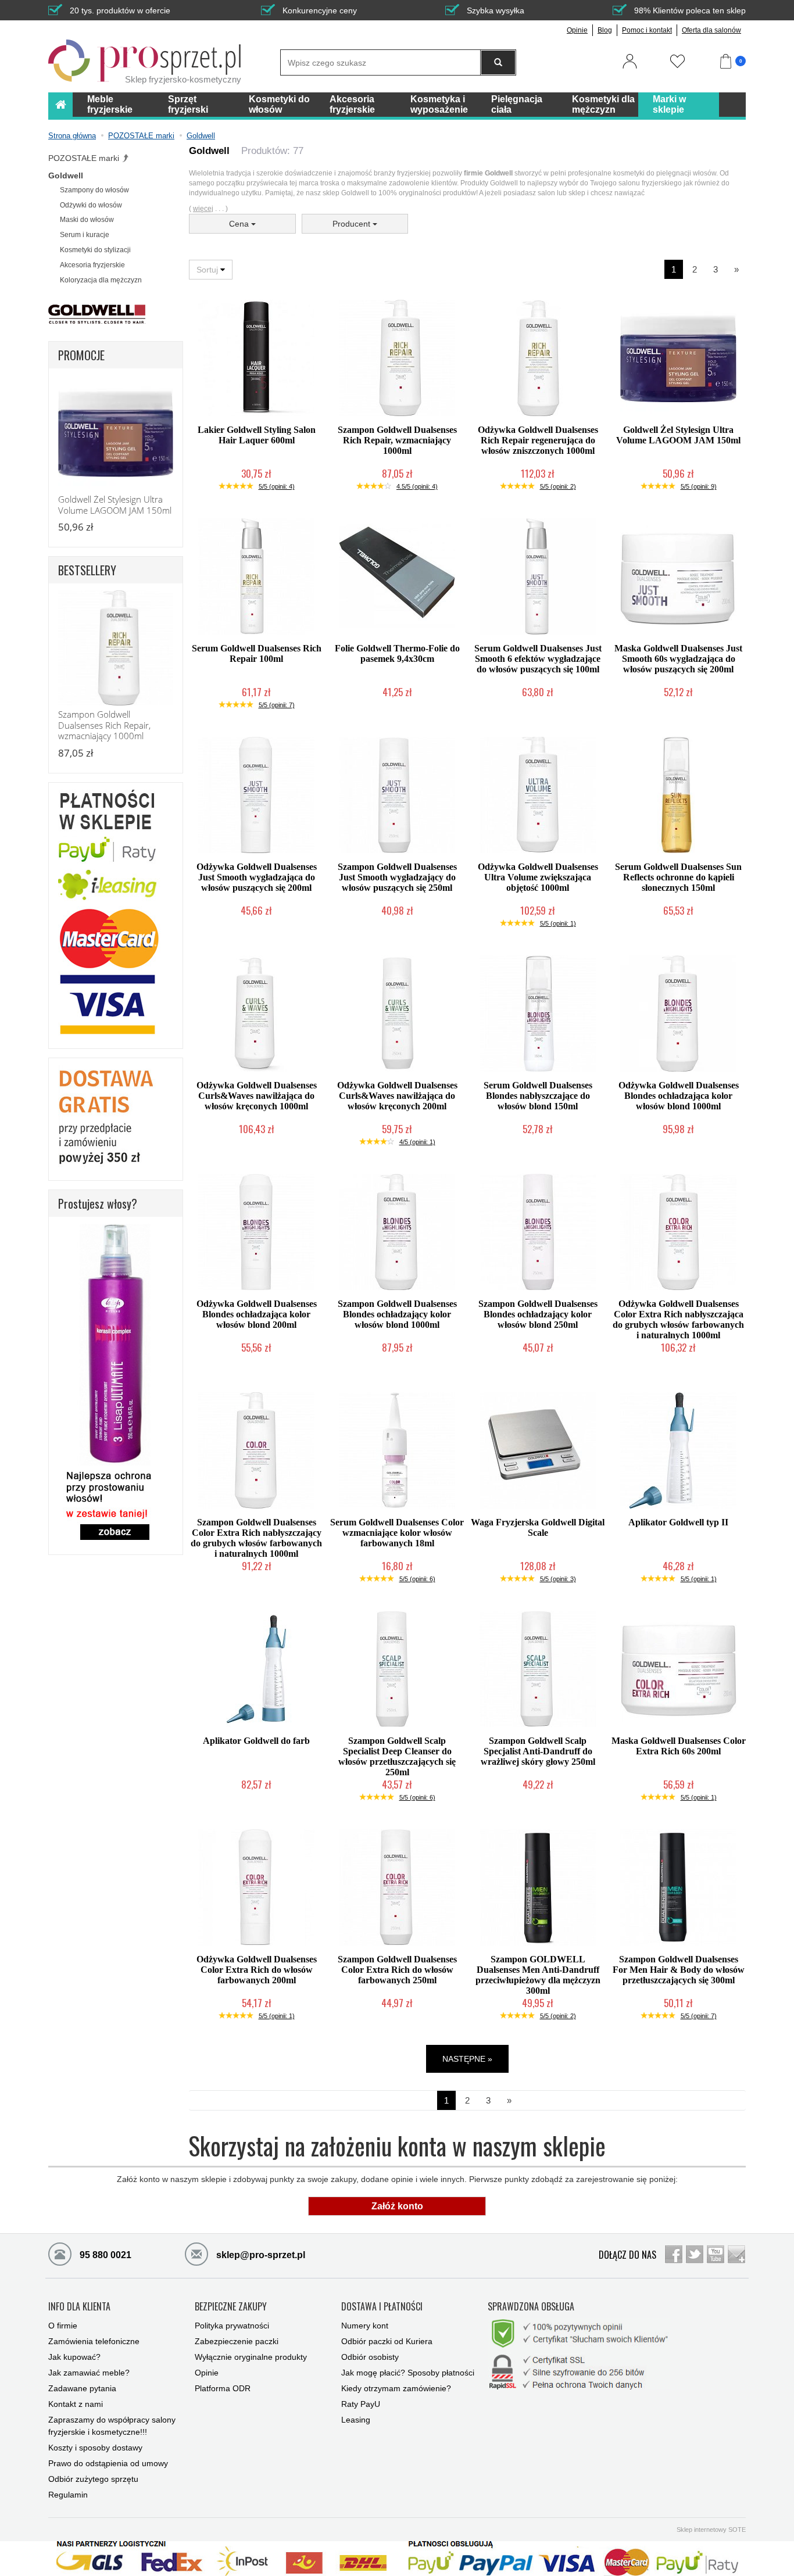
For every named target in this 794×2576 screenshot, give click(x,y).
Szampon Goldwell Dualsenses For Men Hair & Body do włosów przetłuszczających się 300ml (679, 1970)
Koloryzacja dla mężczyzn (101, 280)
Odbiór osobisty (370, 2357)
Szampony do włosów (94, 190)
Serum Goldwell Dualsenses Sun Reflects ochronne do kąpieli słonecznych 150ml (678, 877)
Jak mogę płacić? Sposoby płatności (408, 2373)
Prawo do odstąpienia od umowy (108, 2463)
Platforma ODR (223, 2388)
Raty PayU (361, 2404)
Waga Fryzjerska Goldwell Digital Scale (538, 1527)
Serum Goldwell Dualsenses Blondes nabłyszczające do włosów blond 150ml (538, 1096)
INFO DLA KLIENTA (79, 2307)
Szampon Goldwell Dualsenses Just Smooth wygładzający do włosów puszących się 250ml (397, 877)
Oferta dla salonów (711, 30)
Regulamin (68, 2495)
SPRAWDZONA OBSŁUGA (531, 2307)
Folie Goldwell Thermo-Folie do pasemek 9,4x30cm (397, 653)
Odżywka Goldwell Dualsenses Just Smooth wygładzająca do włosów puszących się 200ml (257, 877)
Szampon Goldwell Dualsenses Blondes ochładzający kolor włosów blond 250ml (538, 1314)
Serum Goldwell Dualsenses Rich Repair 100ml (257, 653)
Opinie (577, 30)
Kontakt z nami (76, 2404)
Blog (605, 30)
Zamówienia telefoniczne (94, 2341)
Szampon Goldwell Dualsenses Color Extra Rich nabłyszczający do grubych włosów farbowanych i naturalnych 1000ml (256, 1538)
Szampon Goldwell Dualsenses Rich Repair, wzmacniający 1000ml (397, 440)
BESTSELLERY (87, 570)
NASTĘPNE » (467, 2059)
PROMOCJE (81, 355)
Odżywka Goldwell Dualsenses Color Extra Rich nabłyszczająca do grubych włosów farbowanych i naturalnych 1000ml (678, 1319)
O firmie (63, 2326)
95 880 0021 (104, 2255)
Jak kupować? (74, 2357)
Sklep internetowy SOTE (711, 2530)
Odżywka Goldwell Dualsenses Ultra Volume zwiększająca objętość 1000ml (538, 877)
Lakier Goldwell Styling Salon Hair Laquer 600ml (257, 435)
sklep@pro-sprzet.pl (260, 2255)
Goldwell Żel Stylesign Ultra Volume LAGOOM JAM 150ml (678, 435)
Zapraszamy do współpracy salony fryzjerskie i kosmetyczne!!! (112, 2426)
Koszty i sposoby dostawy (95, 2448)
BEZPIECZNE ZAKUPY (231, 2307)
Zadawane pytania (82, 2388)
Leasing (356, 2420)
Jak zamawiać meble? (89, 2373)
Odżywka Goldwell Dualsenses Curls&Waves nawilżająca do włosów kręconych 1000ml (257, 1096)
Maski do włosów (87, 220)
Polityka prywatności (232, 2326)
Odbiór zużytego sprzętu (93, 2479)
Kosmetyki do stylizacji (95, 250)
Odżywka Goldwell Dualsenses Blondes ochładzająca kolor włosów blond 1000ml (679, 1096)
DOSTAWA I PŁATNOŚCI (382, 2307)
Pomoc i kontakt (647, 30)
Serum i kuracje (85, 235)
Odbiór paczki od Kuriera (387, 2341)
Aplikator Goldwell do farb (256, 1741)
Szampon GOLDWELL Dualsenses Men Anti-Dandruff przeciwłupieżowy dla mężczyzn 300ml (538, 1975)
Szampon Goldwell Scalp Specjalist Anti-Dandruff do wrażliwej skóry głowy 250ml (538, 1751)
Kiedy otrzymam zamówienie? (396, 2388)
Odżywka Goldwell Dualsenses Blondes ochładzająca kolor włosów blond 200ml (257, 1314)
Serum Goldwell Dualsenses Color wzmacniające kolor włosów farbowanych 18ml (397, 1533)
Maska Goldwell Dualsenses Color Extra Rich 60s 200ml (679, 1746)
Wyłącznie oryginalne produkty (251, 2357)
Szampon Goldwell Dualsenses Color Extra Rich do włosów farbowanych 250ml (397, 1970)
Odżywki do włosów (91, 205)
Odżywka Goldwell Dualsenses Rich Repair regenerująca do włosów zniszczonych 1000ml (538, 440)
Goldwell (66, 175)
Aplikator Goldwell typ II (678, 1522)
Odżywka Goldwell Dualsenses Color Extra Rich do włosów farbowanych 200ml (257, 1970)
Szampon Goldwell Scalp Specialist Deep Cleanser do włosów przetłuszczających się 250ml (397, 1756)
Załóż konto (397, 2206)
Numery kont (365, 2326)
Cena (240, 224)
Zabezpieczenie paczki (237, 2341)
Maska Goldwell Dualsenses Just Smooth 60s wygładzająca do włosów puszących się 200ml (678, 659)
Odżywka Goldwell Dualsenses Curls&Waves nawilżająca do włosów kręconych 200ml (397, 1096)
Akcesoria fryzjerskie (92, 265)
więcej (203, 209)
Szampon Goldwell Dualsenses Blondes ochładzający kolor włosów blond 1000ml (397, 1314)
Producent (353, 224)
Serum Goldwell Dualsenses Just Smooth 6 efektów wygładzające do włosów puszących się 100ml (538, 659)
